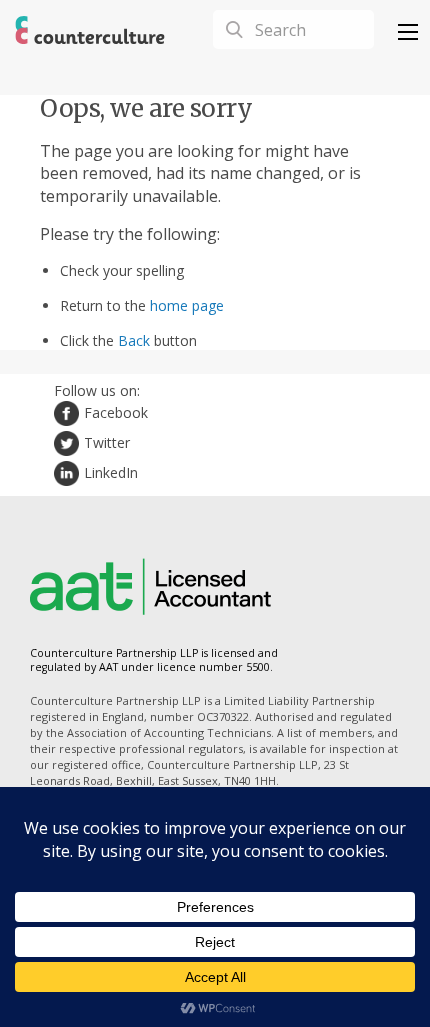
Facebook (116, 412)
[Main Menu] (408, 32)
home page (187, 305)
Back (134, 340)
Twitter (107, 442)
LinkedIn (111, 472)
